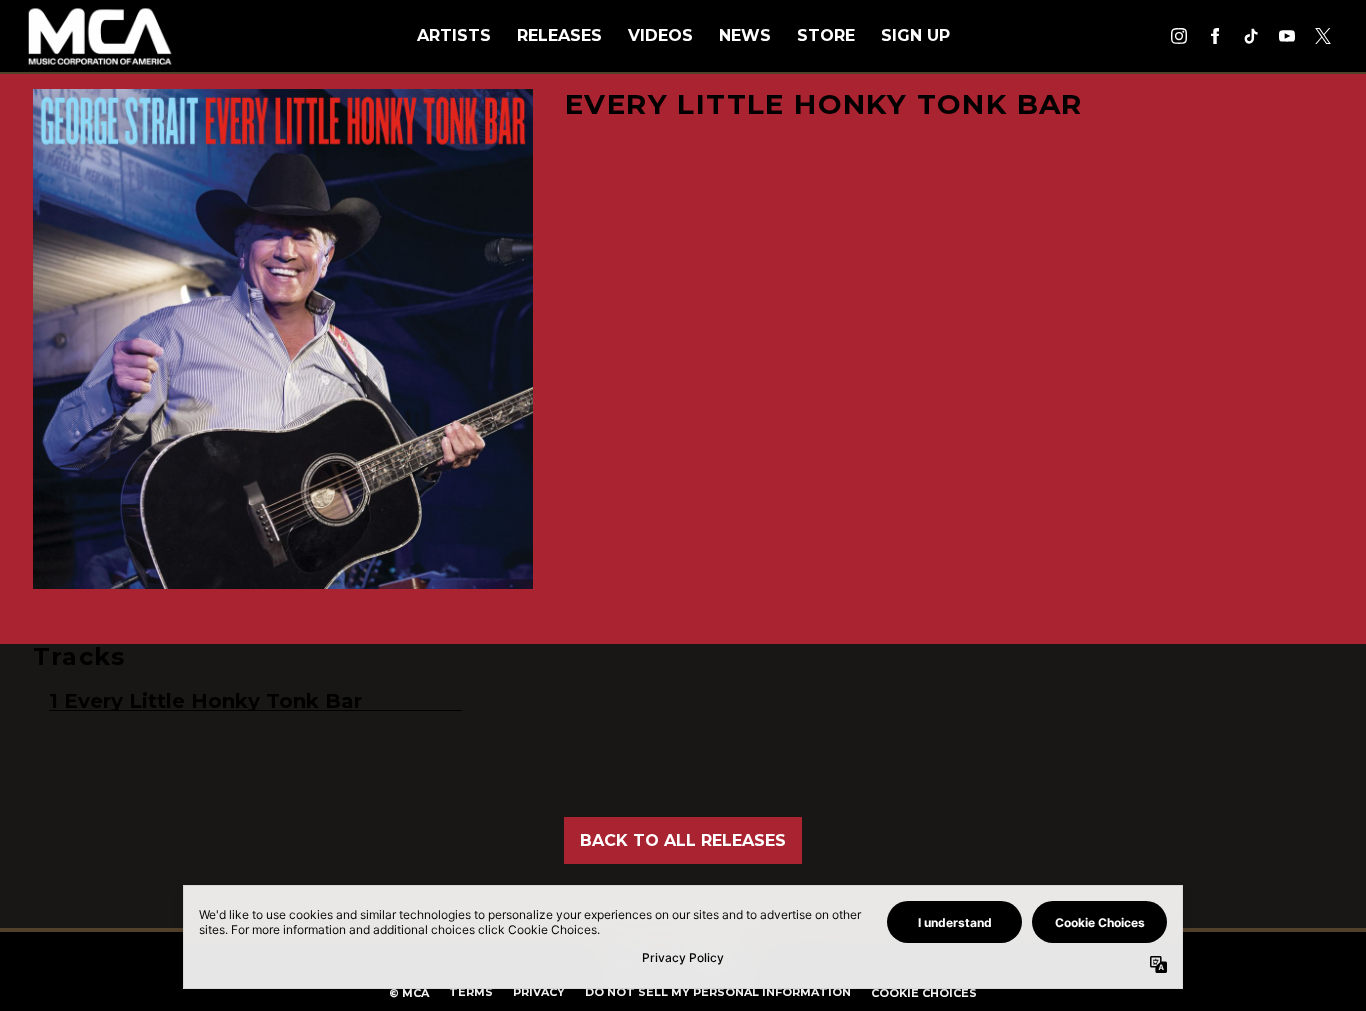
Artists (454, 35)
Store (826, 35)
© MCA (409, 993)
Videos (660, 35)
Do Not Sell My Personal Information (718, 992)
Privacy (539, 992)
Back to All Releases (683, 840)
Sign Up (915, 35)
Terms (471, 992)
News (745, 35)
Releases (559, 35)
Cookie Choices (924, 993)
